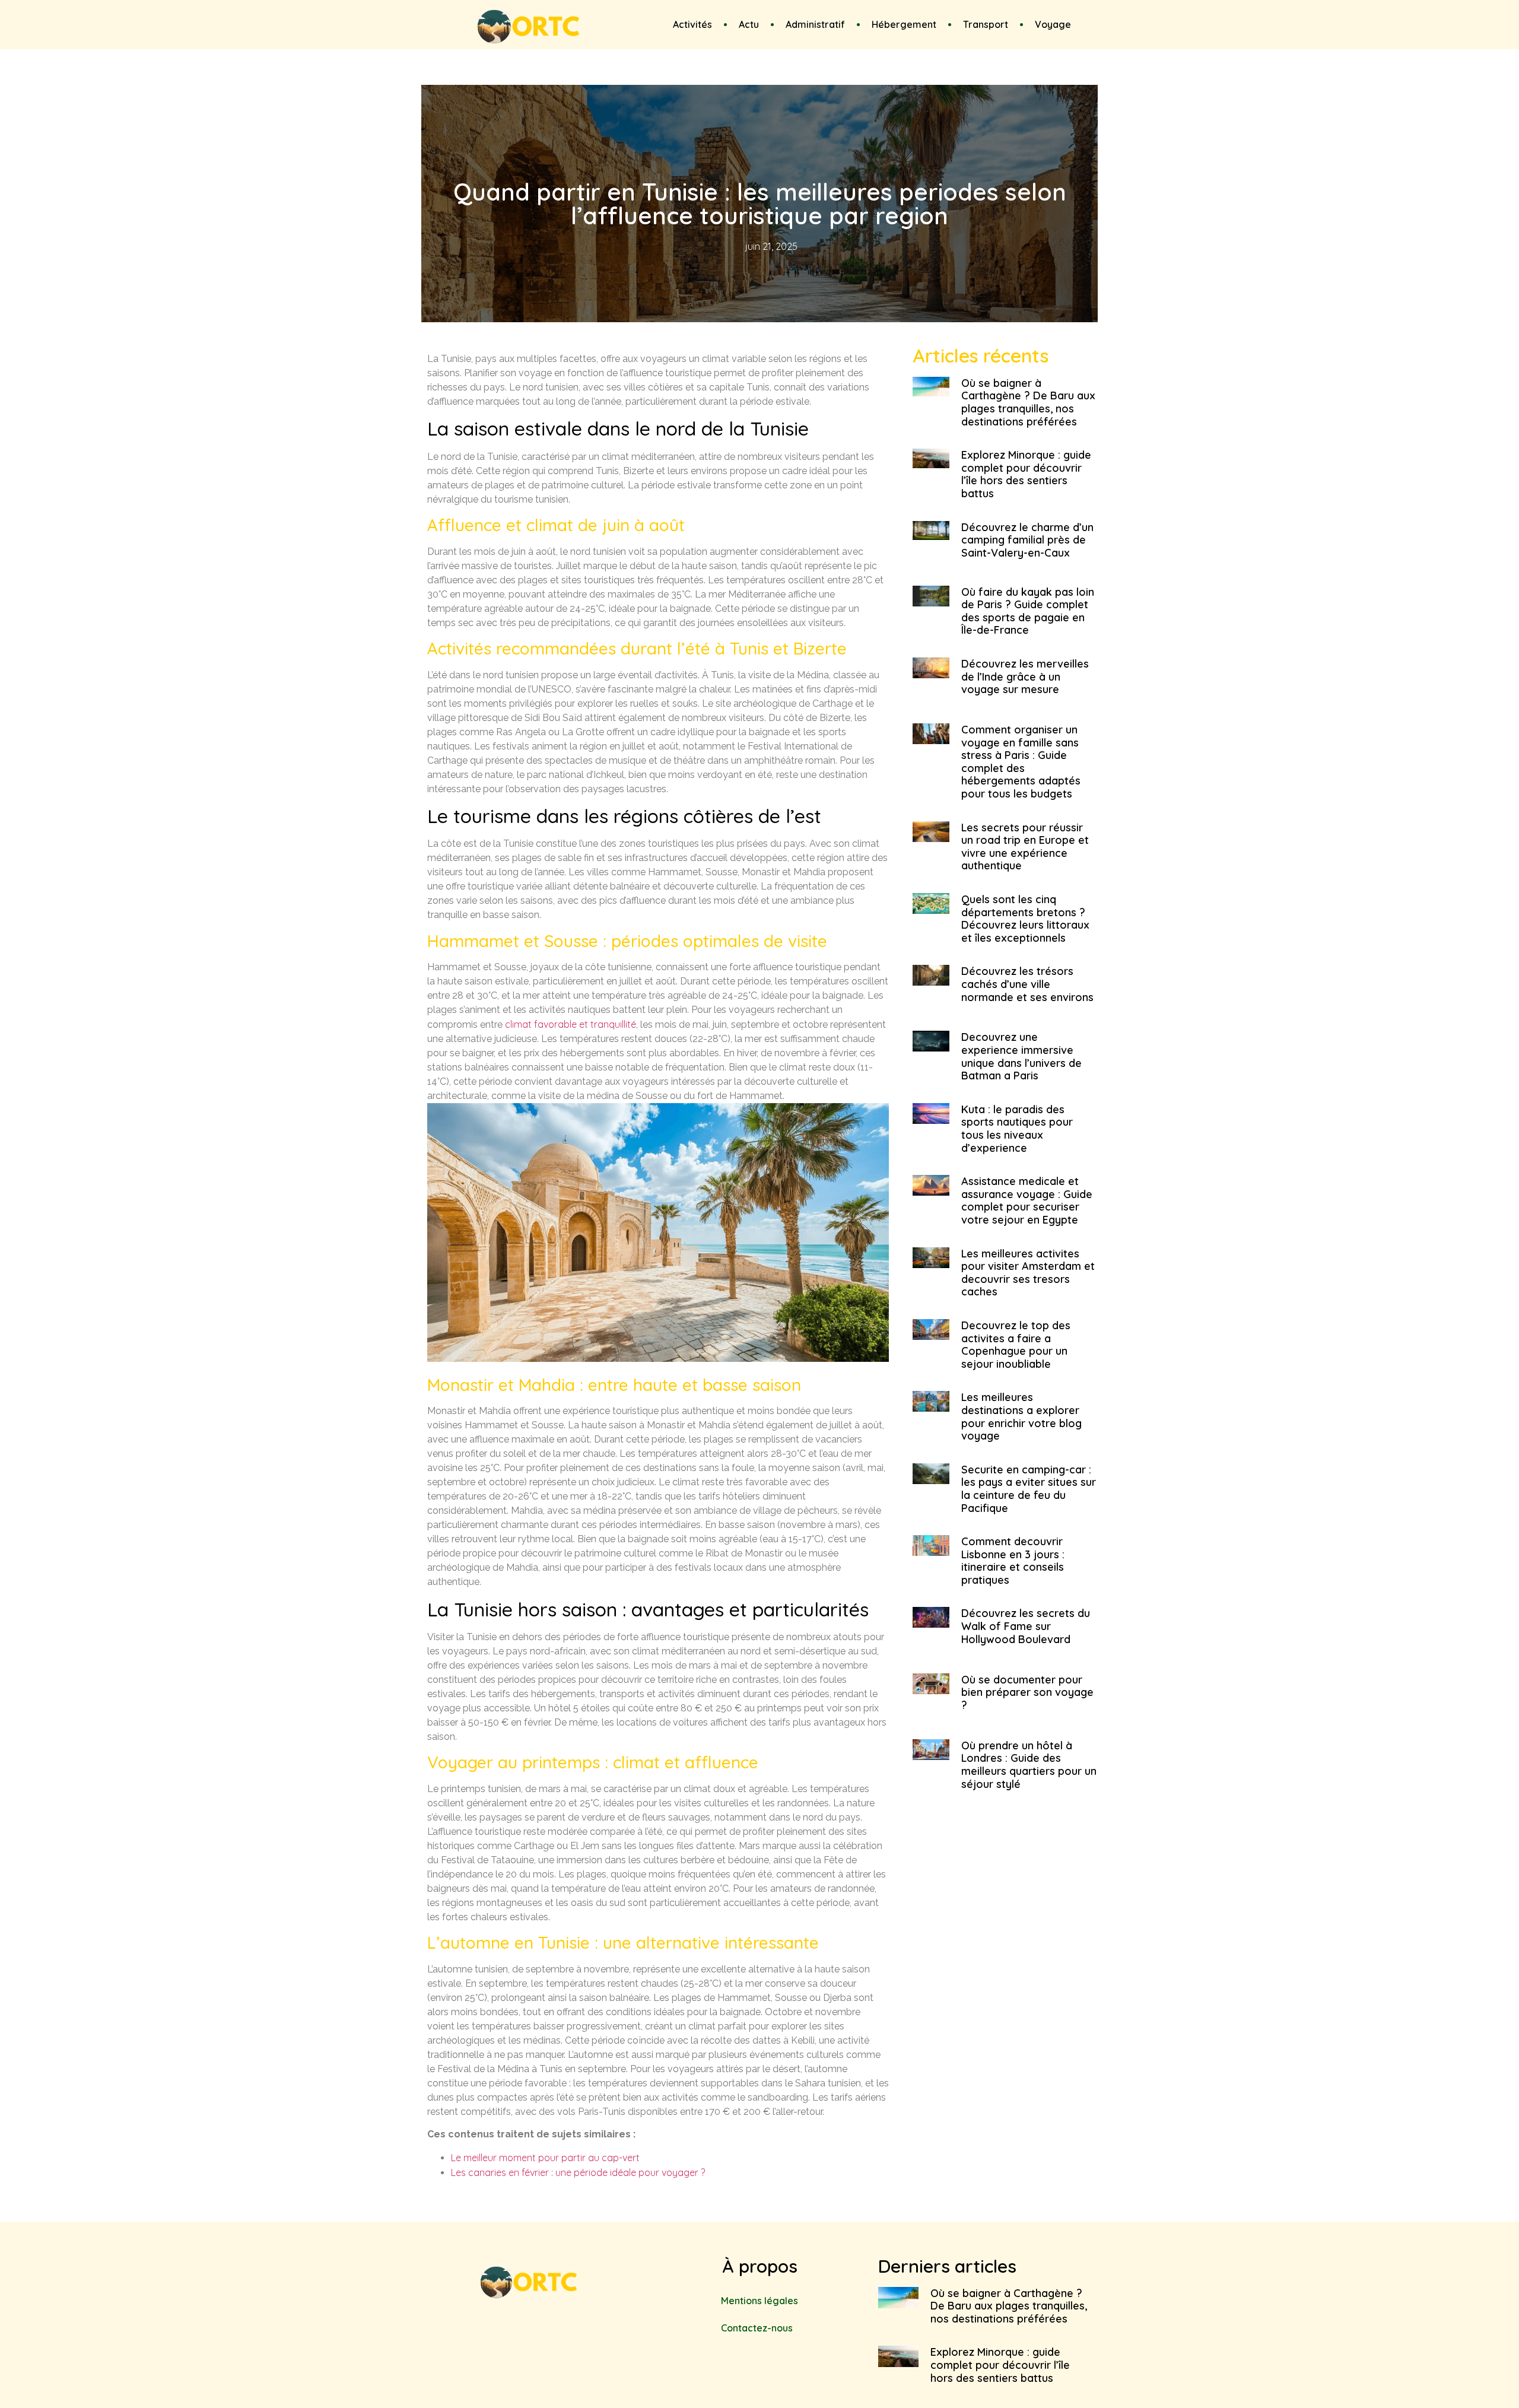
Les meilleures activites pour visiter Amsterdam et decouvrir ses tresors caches (1028, 1273)
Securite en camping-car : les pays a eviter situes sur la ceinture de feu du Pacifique (1029, 1489)
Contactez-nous (757, 2328)
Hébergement (904, 24)
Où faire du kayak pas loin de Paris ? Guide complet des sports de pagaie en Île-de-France (1028, 611)
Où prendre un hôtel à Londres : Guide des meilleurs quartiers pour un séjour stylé (1029, 1765)
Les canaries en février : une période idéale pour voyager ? (578, 2172)
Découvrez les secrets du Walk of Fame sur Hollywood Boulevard (1026, 1626)
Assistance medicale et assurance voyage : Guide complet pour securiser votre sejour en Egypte (1027, 1200)
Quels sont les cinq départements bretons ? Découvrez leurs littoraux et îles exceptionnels (1025, 919)
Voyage (1053, 24)
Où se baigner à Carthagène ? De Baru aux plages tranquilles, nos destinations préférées (1028, 402)
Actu (749, 24)
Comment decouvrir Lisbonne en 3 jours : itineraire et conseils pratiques (1013, 1561)
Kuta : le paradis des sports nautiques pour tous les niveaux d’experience (1017, 1129)
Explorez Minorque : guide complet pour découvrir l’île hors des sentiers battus (1026, 474)
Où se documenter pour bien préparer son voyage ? (1027, 1692)
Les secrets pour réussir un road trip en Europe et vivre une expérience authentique (1025, 847)
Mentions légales (759, 2301)
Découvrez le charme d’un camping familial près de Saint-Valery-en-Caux (1027, 540)
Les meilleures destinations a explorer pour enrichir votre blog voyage (1021, 1416)
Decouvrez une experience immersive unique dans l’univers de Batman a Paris (1021, 1056)
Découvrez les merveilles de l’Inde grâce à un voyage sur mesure (1025, 676)
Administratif (815, 24)
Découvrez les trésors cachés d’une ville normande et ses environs (1027, 984)
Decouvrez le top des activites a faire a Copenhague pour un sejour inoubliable (1016, 1345)
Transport (986, 24)
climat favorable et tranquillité (571, 1024)
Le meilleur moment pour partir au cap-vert (545, 2158)
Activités (692, 24)
